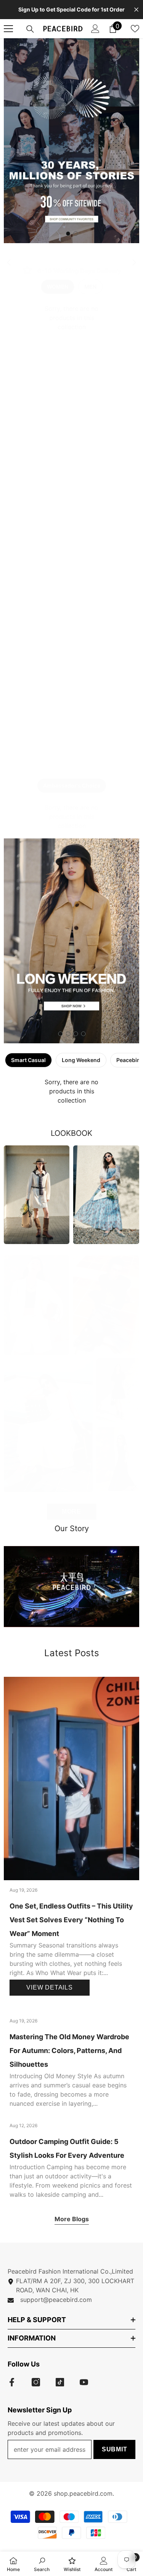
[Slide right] (134, 263)
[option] (71, 141)
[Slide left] (9, 263)
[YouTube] (84, 2382)
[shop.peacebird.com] (71, 1587)
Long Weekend (81, 1060)
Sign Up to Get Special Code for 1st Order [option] (71, 9)
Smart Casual (28, 1060)
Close (136, 10)
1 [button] (68, 234)
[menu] (8, 29)
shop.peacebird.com (83, 2493)
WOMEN (58, 287)
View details (50, 1987)
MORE (71, 1511)
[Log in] (95, 29)
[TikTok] (60, 2382)
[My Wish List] (135, 29)
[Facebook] (12, 2382)
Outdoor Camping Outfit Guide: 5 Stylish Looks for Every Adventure (67, 2148)
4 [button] (84, 1034)
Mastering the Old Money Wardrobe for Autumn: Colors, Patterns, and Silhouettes (69, 2051)
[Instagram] (36, 2382)
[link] (71, 271)
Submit (115, 2449)
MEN (90, 287)
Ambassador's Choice (72, 785)
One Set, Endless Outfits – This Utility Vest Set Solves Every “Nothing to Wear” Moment (71, 1920)
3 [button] (76, 1034)
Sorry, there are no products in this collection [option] (71, 318)
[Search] (30, 29)
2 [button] (76, 234)
